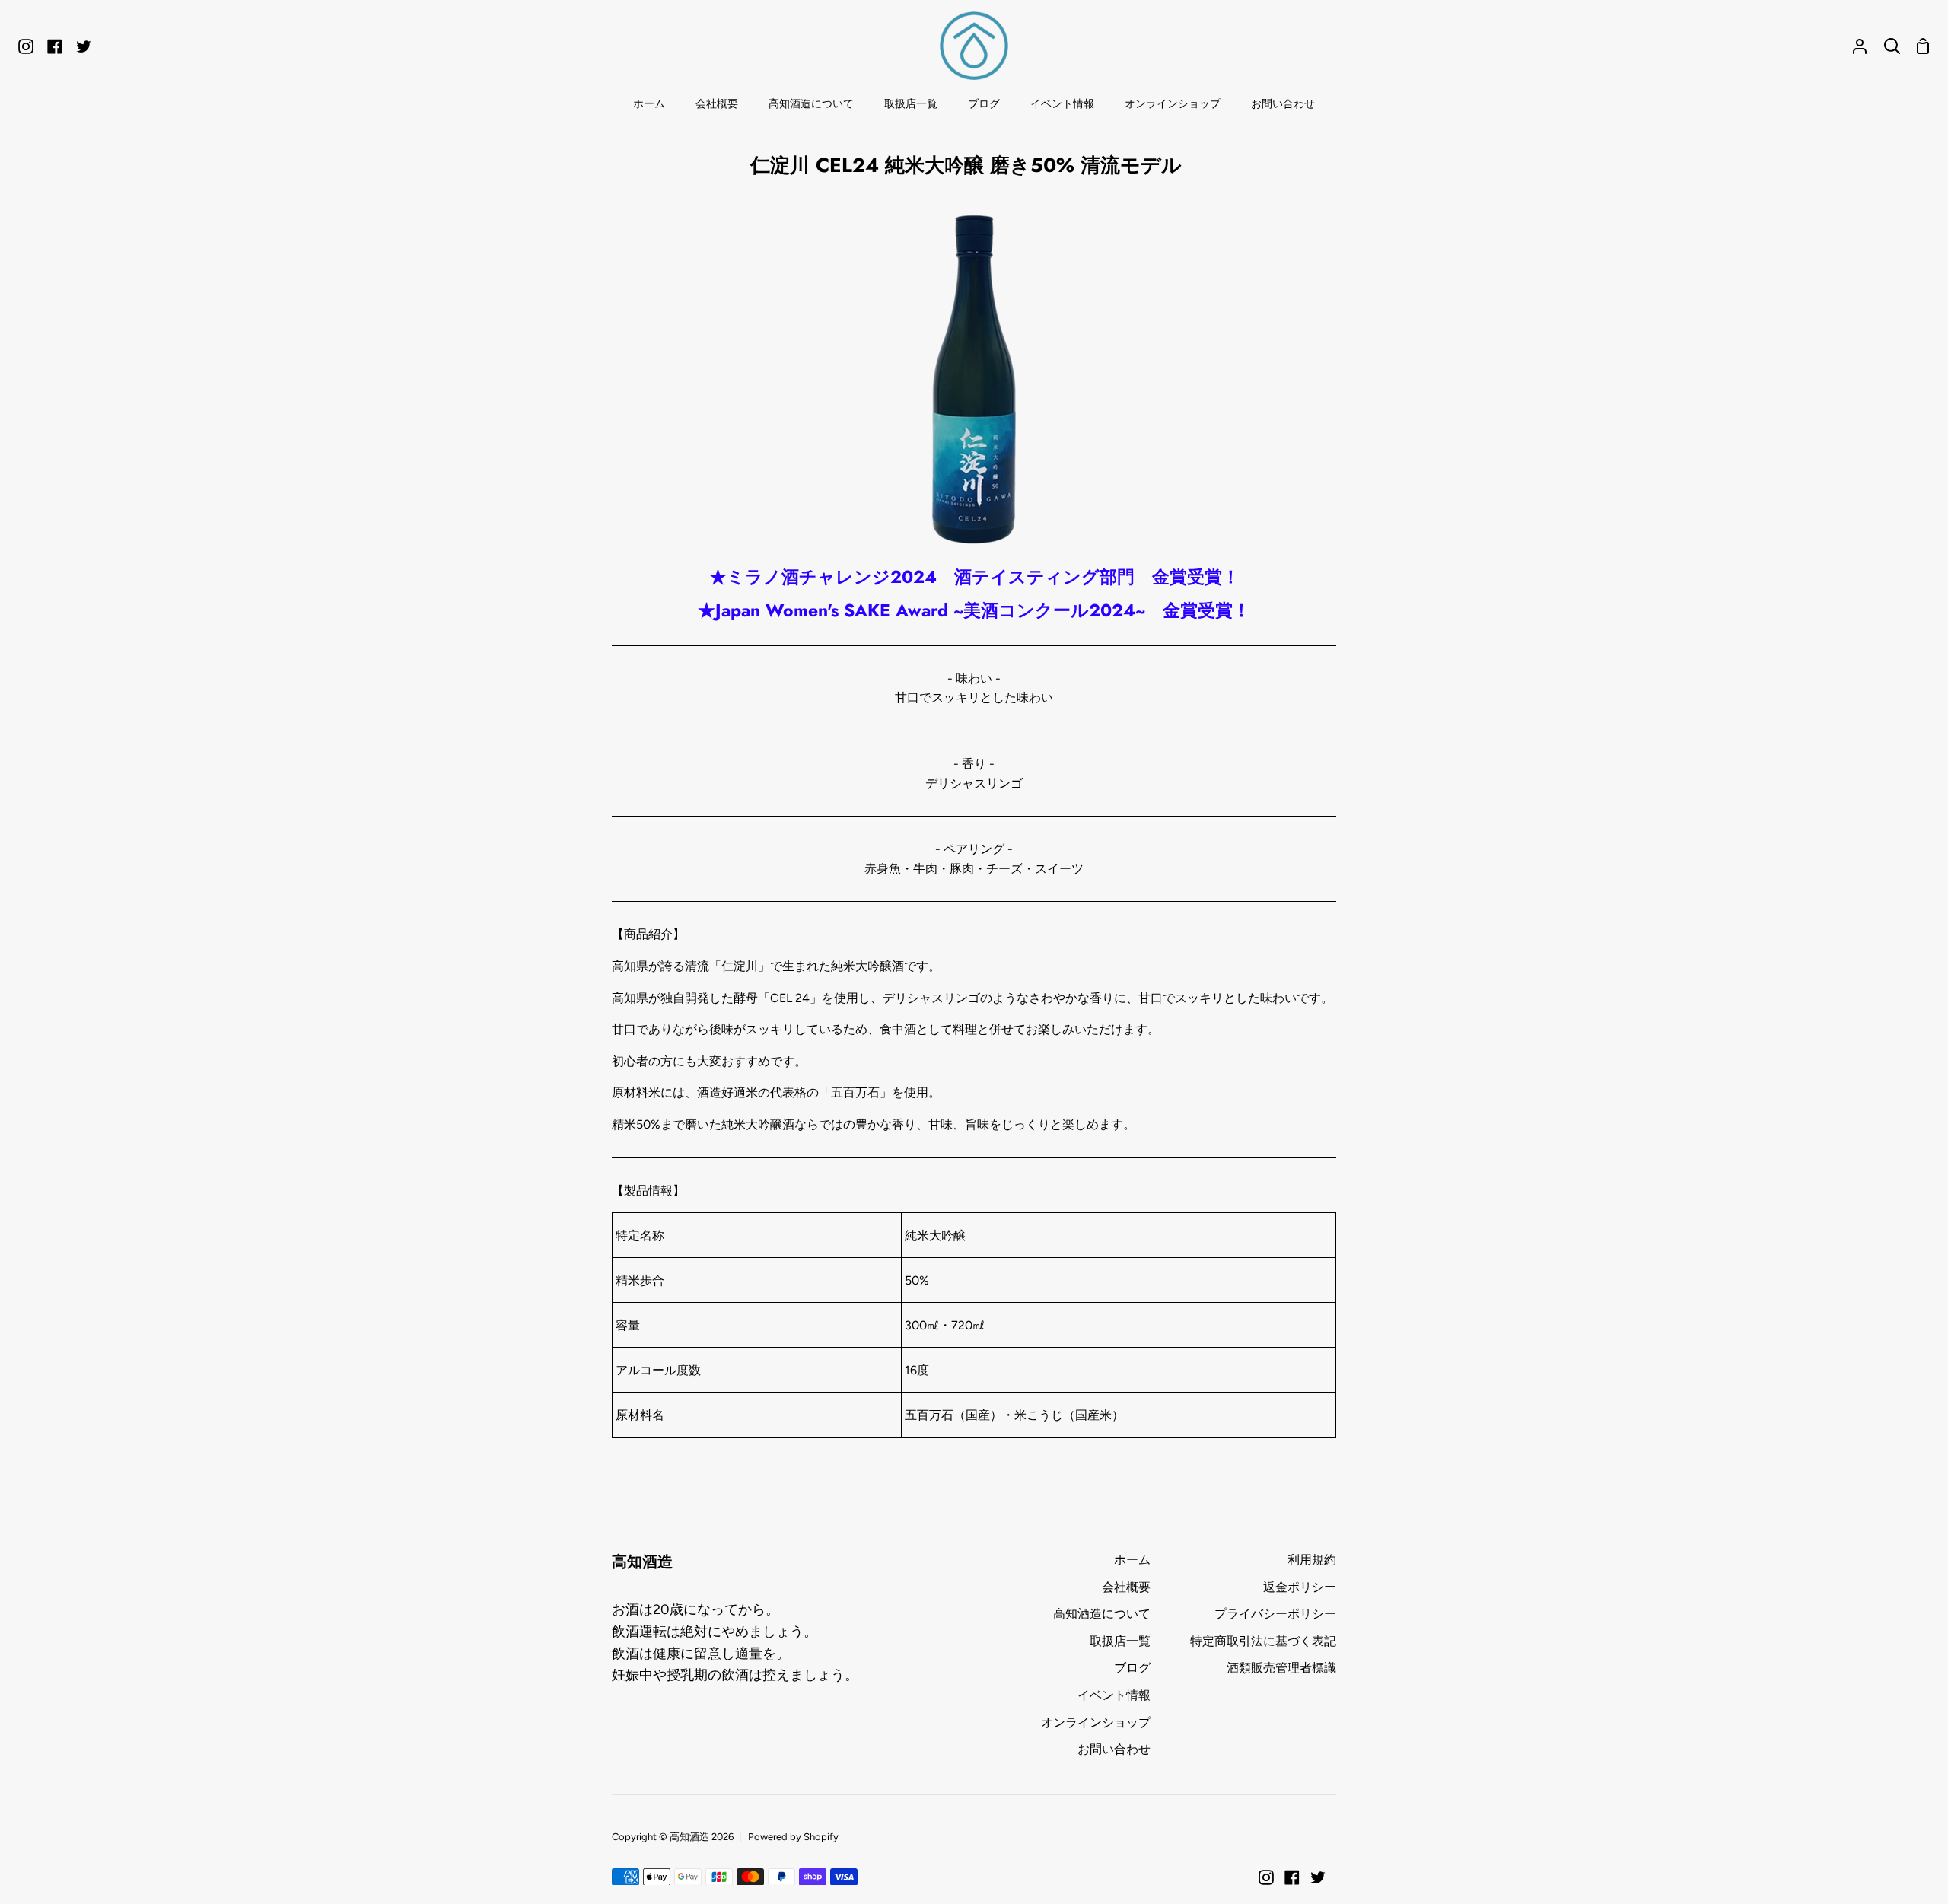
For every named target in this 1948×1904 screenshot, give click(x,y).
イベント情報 (1114, 1695)
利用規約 (1312, 1560)
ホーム (1132, 1560)
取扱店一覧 (1120, 1641)
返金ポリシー (1300, 1587)
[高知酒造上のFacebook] (1292, 1877)
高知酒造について (1102, 1614)
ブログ (1132, 1668)
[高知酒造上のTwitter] (1318, 1877)
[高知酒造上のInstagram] (1266, 1877)
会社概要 (1126, 1587)
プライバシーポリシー (1275, 1614)
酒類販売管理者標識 (1281, 1668)
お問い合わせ (1114, 1749)
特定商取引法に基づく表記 (1263, 1641)
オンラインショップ (1096, 1723)
